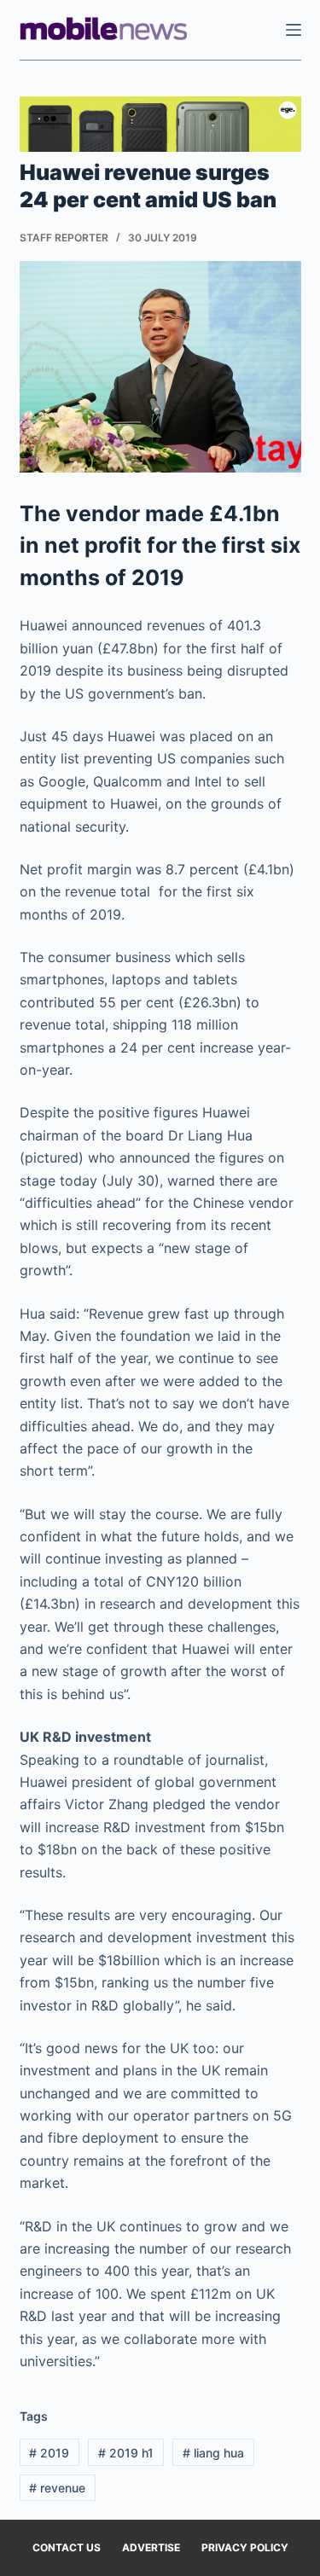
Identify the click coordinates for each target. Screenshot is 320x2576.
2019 (49, 2453)
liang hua (213, 2453)
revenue (57, 2488)
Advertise (151, 2547)
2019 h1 (126, 2453)
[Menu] (294, 30)
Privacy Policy (245, 2547)
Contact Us (67, 2547)
